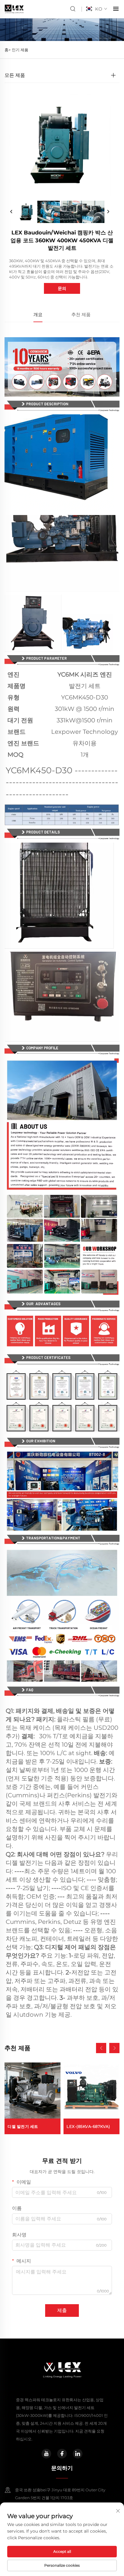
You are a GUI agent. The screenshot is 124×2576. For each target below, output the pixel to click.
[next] (108, 212)
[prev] (11, 212)
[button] (101, 2048)
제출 (62, 2310)
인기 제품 (20, 50)
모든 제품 (15, 75)
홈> (8, 50)
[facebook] (62, 2454)
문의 (62, 288)
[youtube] (46, 2454)
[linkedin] (78, 2454)
